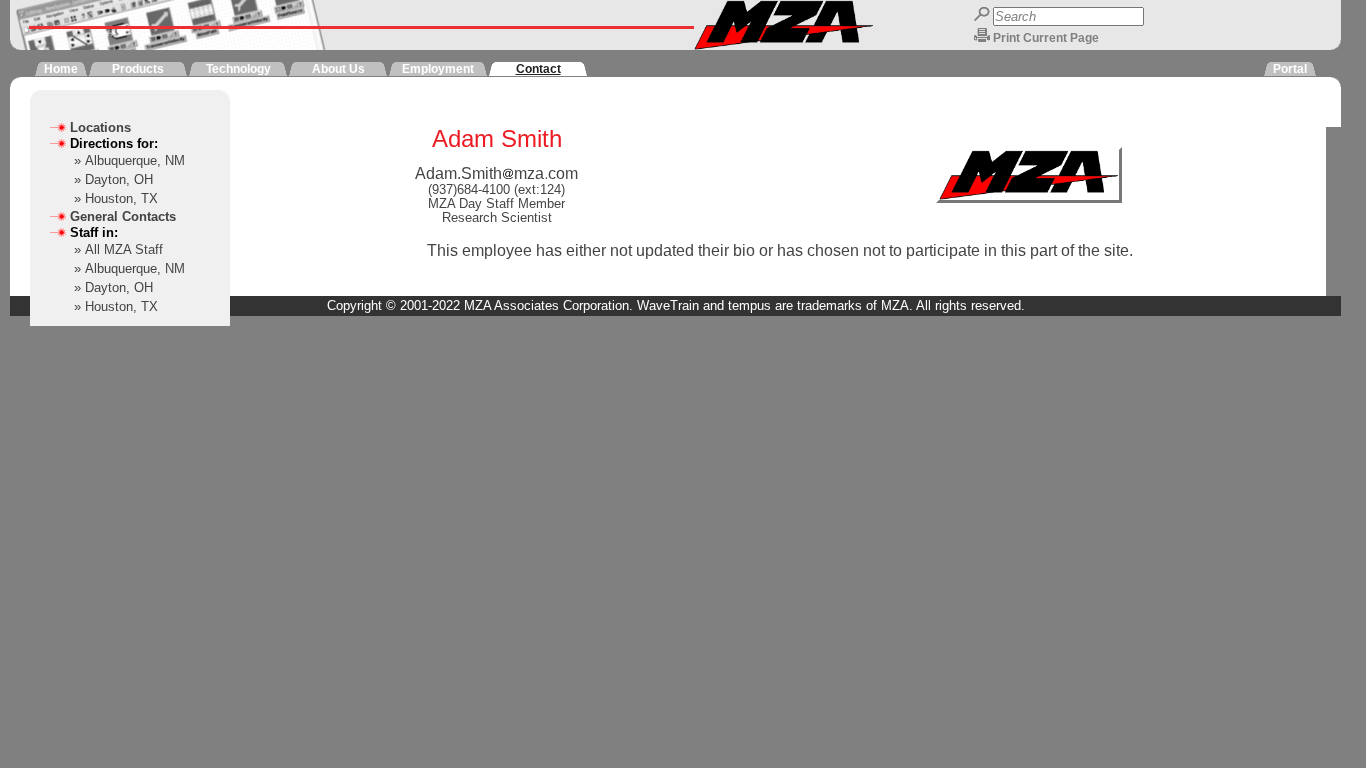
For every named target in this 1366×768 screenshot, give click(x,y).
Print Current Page (1046, 38)
